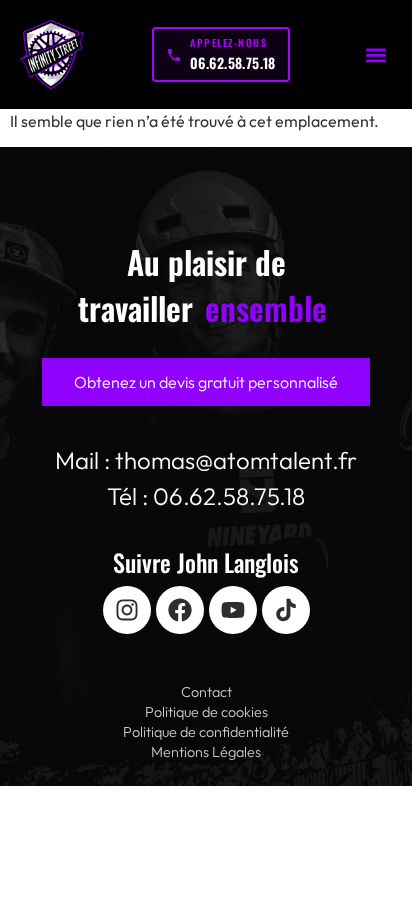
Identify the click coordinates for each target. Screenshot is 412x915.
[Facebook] (180, 610)
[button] (375, 54)
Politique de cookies (206, 712)
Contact (206, 692)
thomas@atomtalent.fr (236, 460)
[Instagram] (127, 610)
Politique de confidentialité (206, 732)
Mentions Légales (206, 752)
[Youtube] (233, 610)
